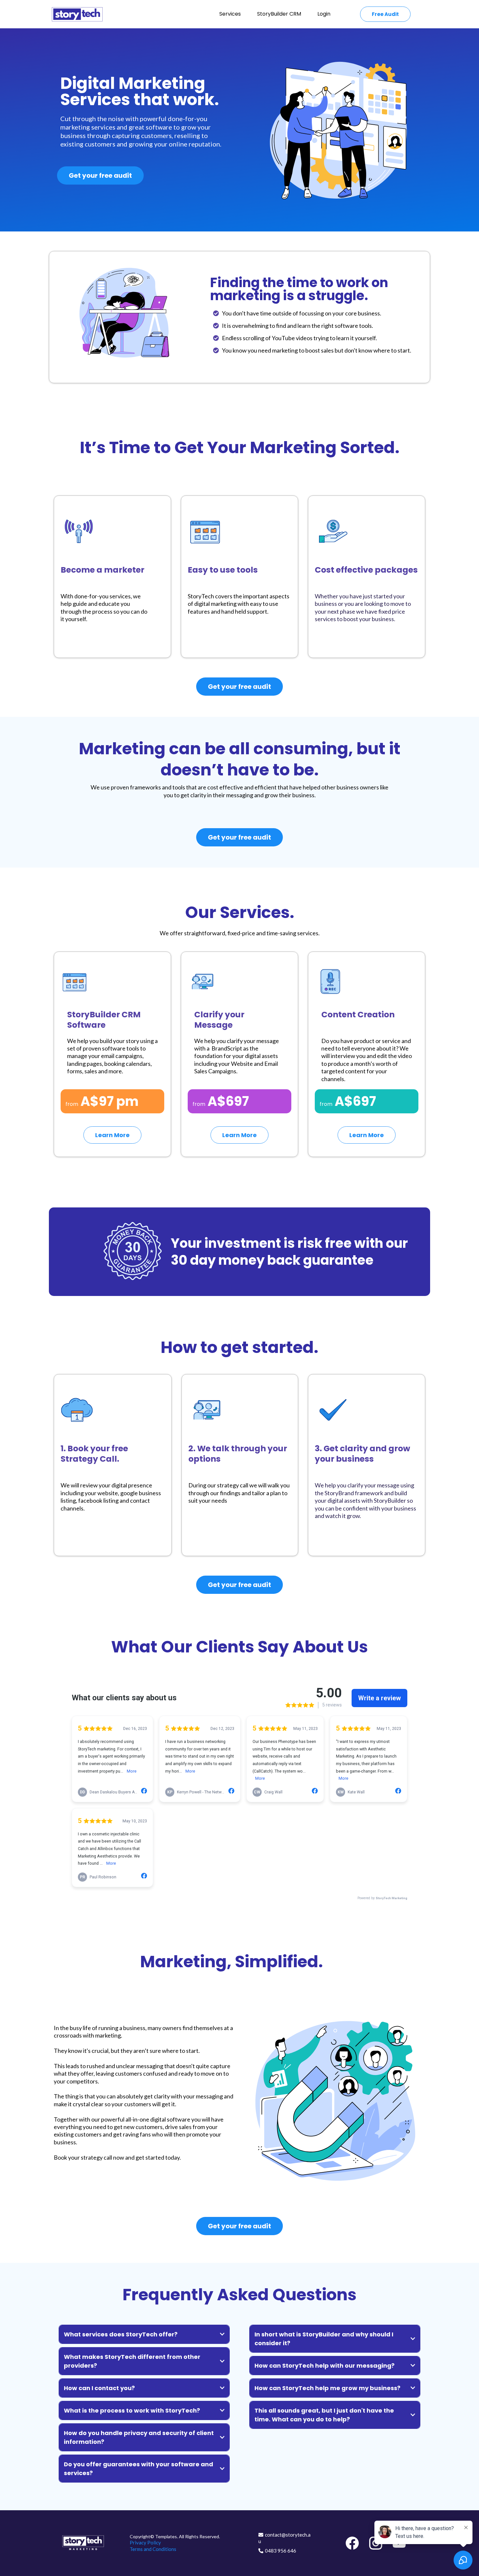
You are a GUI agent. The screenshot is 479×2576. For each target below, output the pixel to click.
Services (230, 14)
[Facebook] (352, 2543)
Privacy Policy (145, 2542)
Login (324, 14)
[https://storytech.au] (77, 14)
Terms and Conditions (153, 2549)
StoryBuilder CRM (279, 14)
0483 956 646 (281, 2551)
